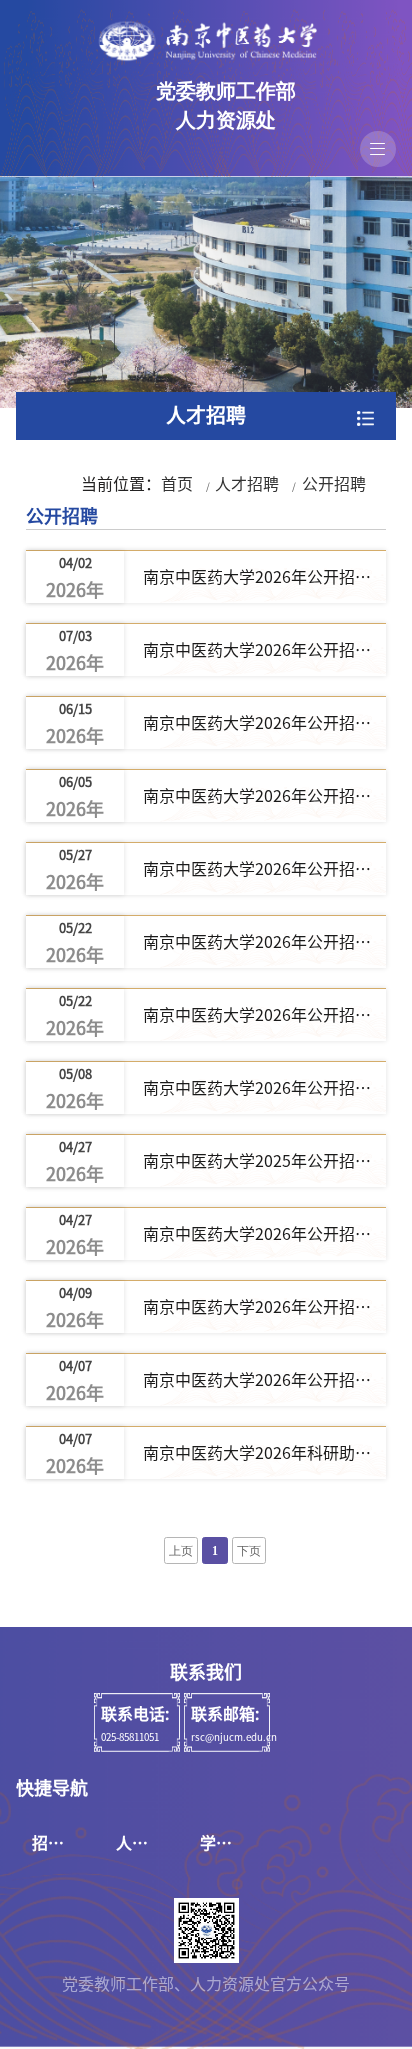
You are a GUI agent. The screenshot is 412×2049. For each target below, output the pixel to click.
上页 (181, 1551)
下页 (249, 1551)
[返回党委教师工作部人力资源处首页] (205, 41)
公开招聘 (334, 484)
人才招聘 (247, 484)
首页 (177, 484)
